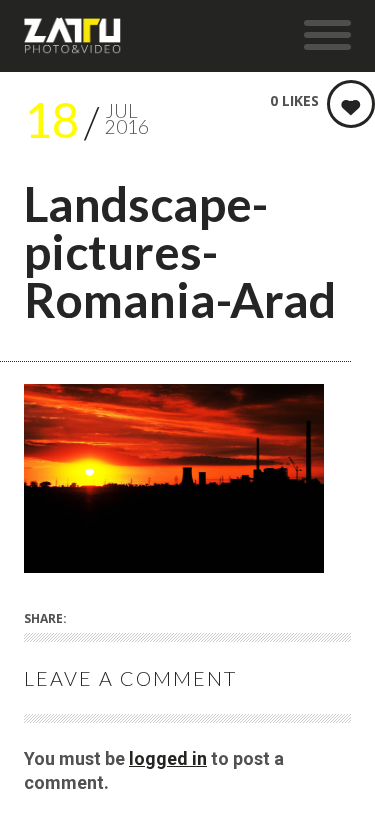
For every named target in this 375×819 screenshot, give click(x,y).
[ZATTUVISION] (73, 36)
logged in (168, 758)
